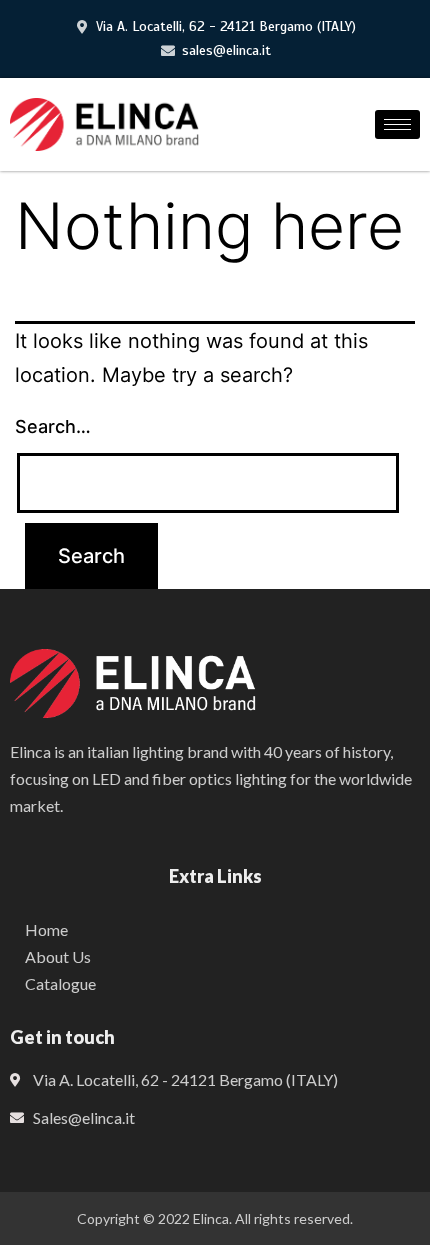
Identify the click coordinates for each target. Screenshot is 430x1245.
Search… (53, 426)
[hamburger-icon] (397, 124)
